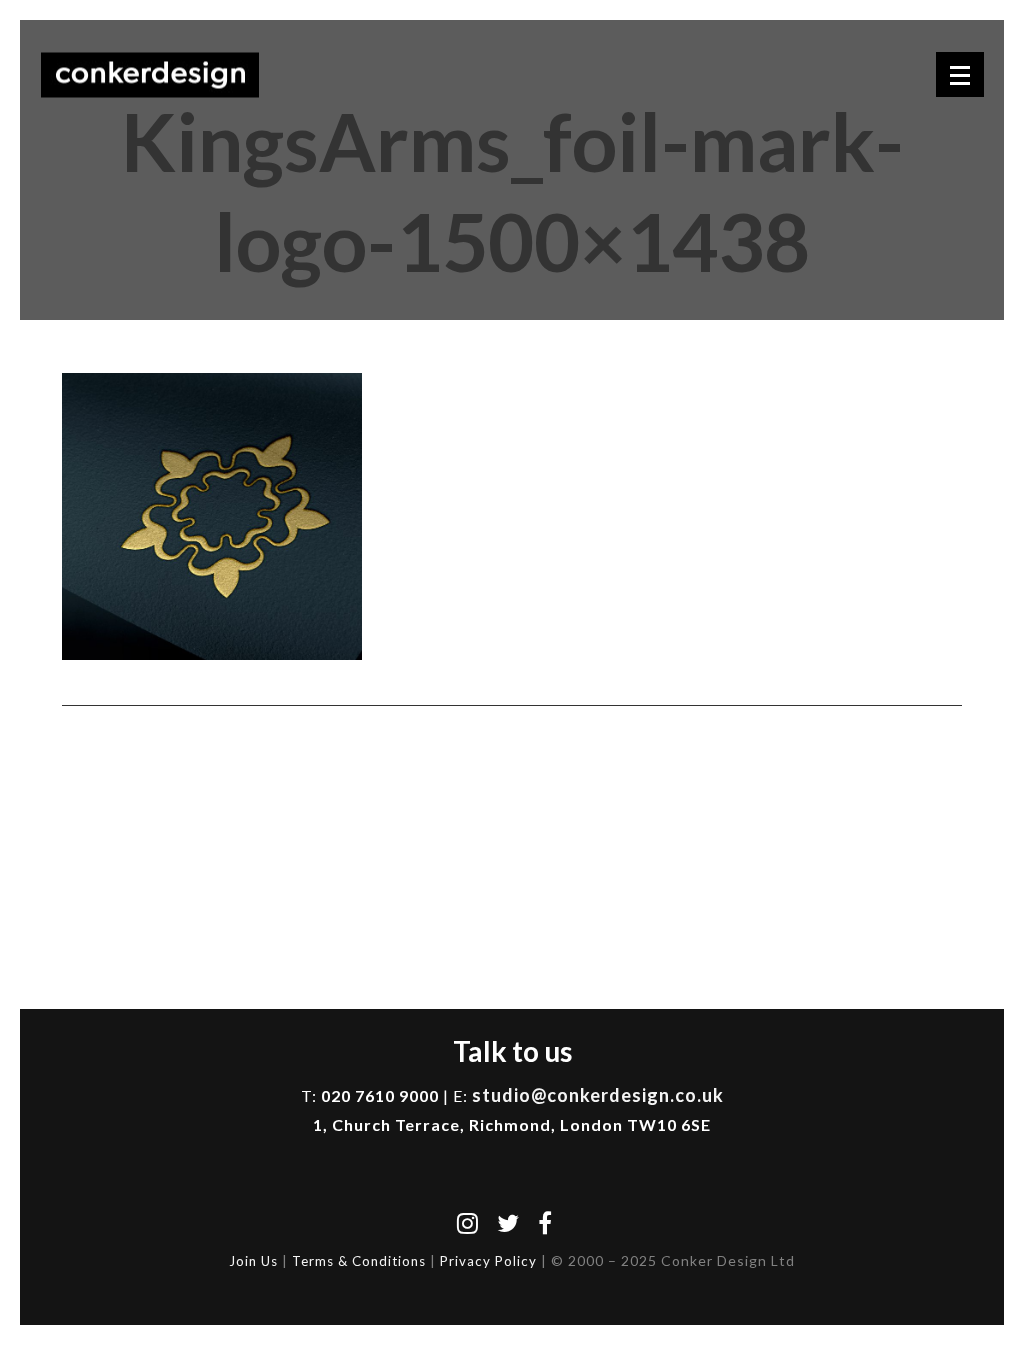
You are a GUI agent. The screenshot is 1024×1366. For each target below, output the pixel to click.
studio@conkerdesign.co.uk (598, 1095)
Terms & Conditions (359, 1261)
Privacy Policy (488, 1261)
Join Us (253, 1261)
